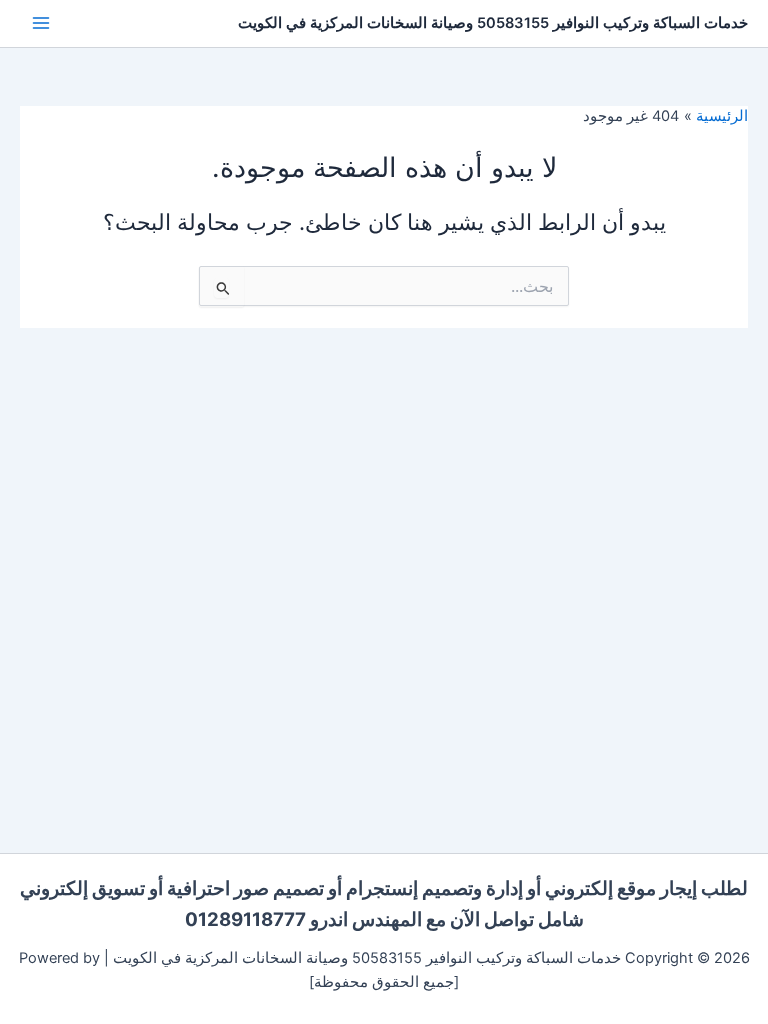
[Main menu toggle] (41, 23)
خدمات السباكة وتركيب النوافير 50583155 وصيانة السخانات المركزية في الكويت (493, 23)
